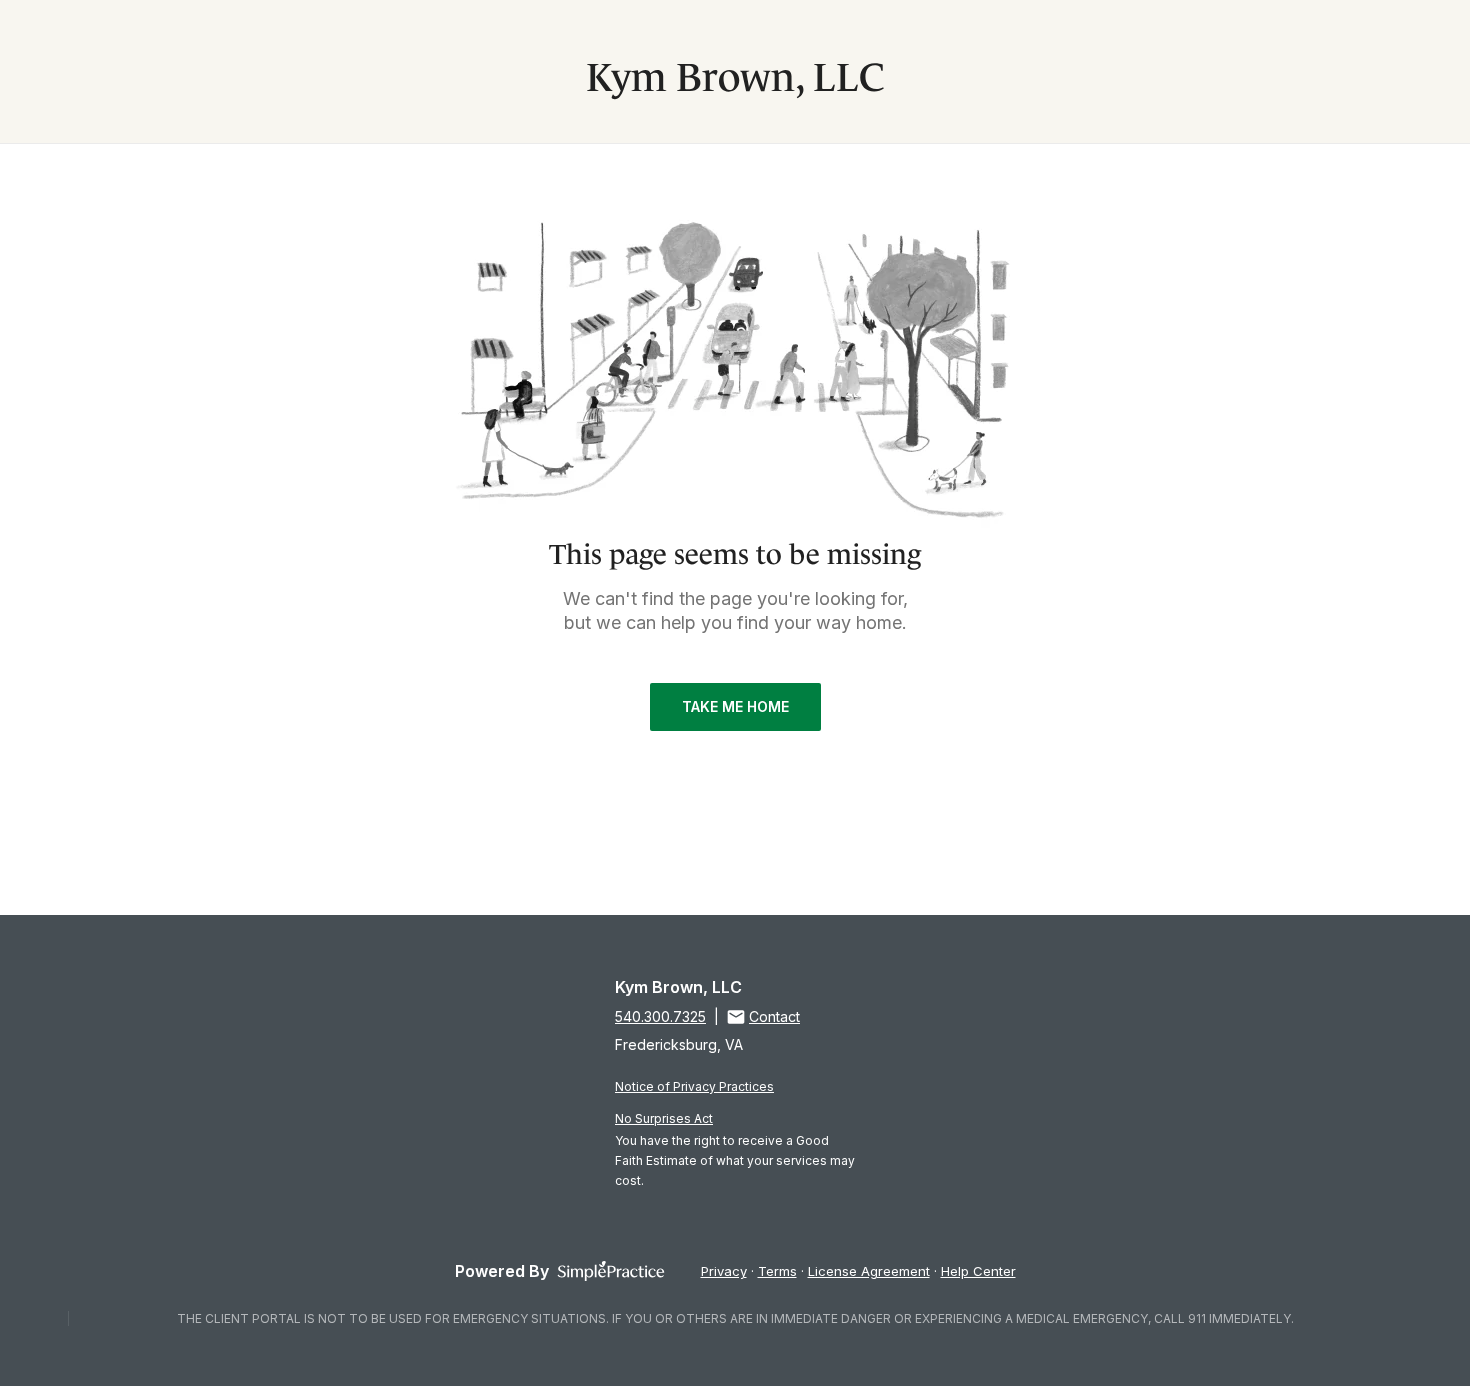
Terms (777, 1271)
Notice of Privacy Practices (694, 1086)
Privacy (724, 1271)
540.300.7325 (660, 1016)
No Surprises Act (664, 1118)
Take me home (735, 706)
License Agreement (869, 1271)
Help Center (978, 1271)
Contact (774, 1016)
